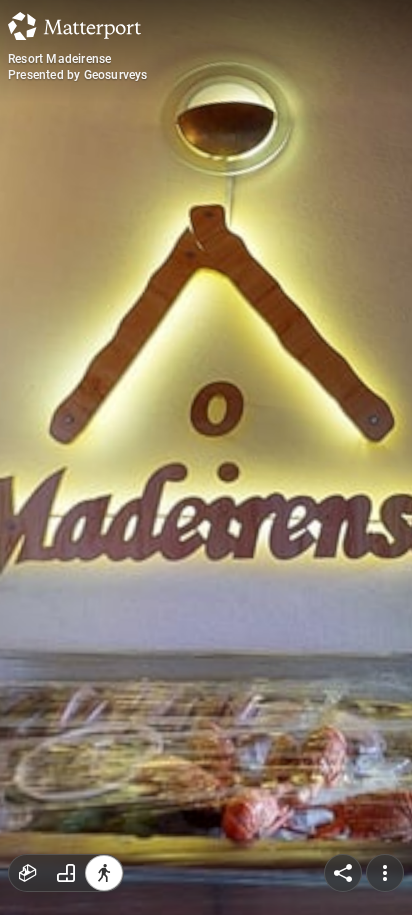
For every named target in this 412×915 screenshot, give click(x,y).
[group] (66, 873)
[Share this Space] (343, 873)
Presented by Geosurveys (78, 75)
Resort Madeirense (59, 59)
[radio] (28, 873)
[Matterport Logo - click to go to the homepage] (74, 26)
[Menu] (385, 873)
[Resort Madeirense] (206, 457)
